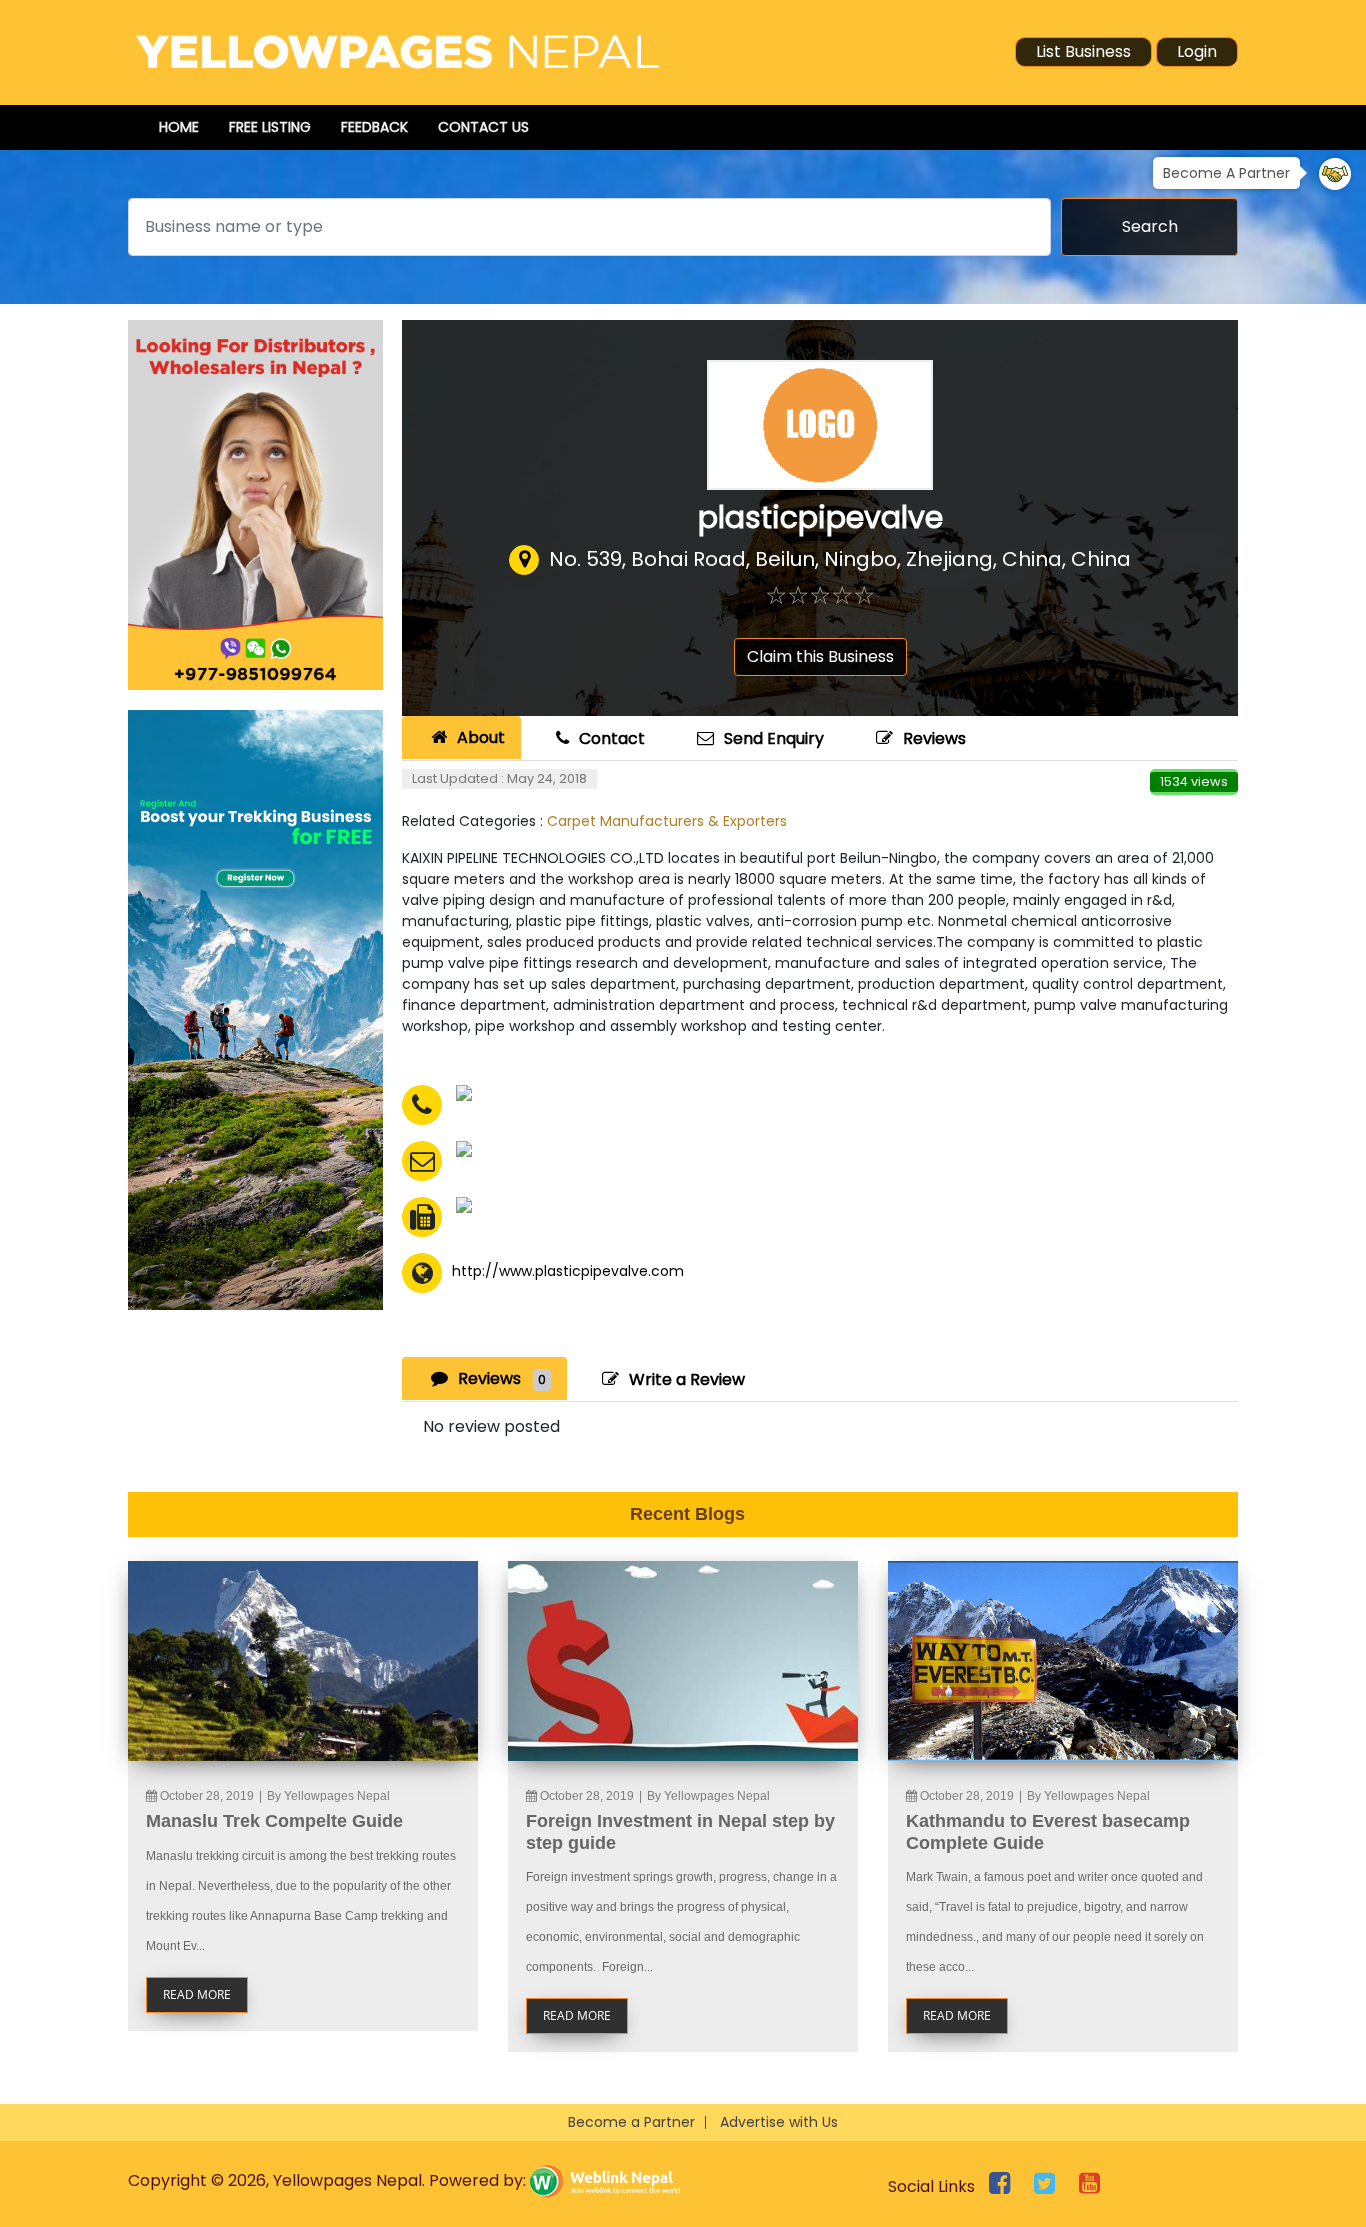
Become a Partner (631, 2122)
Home (179, 127)
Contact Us (483, 127)
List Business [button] (1083, 51)
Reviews (934, 738)
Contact (612, 738)
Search (1150, 226)
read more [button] (197, 1994)
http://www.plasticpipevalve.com (568, 1271)
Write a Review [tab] (687, 1379)
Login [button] (1197, 51)
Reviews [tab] (502, 1378)
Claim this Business (820, 656)
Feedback (374, 127)
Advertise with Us (779, 2122)
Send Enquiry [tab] (774, 738)
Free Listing (270, 127)
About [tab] (481, 737)
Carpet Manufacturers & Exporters (667, 821)
